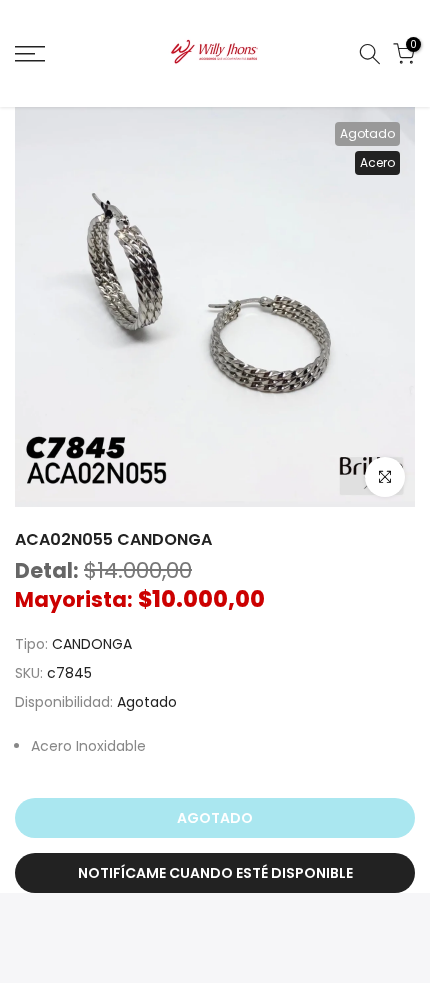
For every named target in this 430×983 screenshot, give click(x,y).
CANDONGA (92, 644)
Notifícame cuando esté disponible (215, 873)
